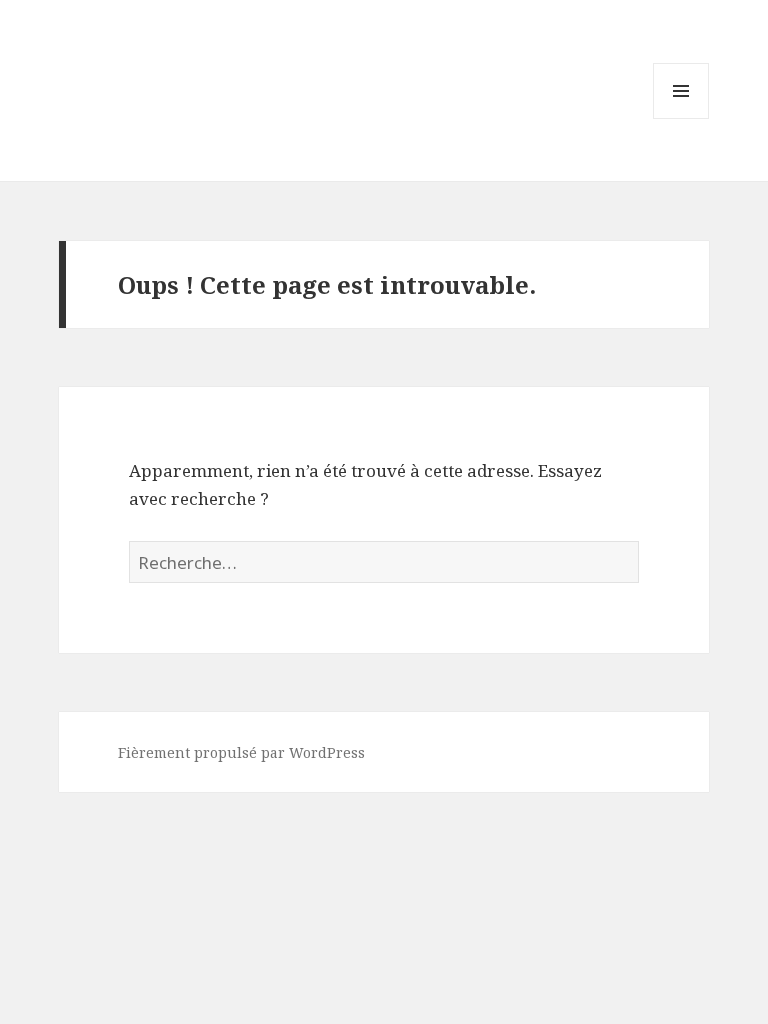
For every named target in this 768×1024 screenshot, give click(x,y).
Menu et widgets (681, 118)
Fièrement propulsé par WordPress (241, 752)
